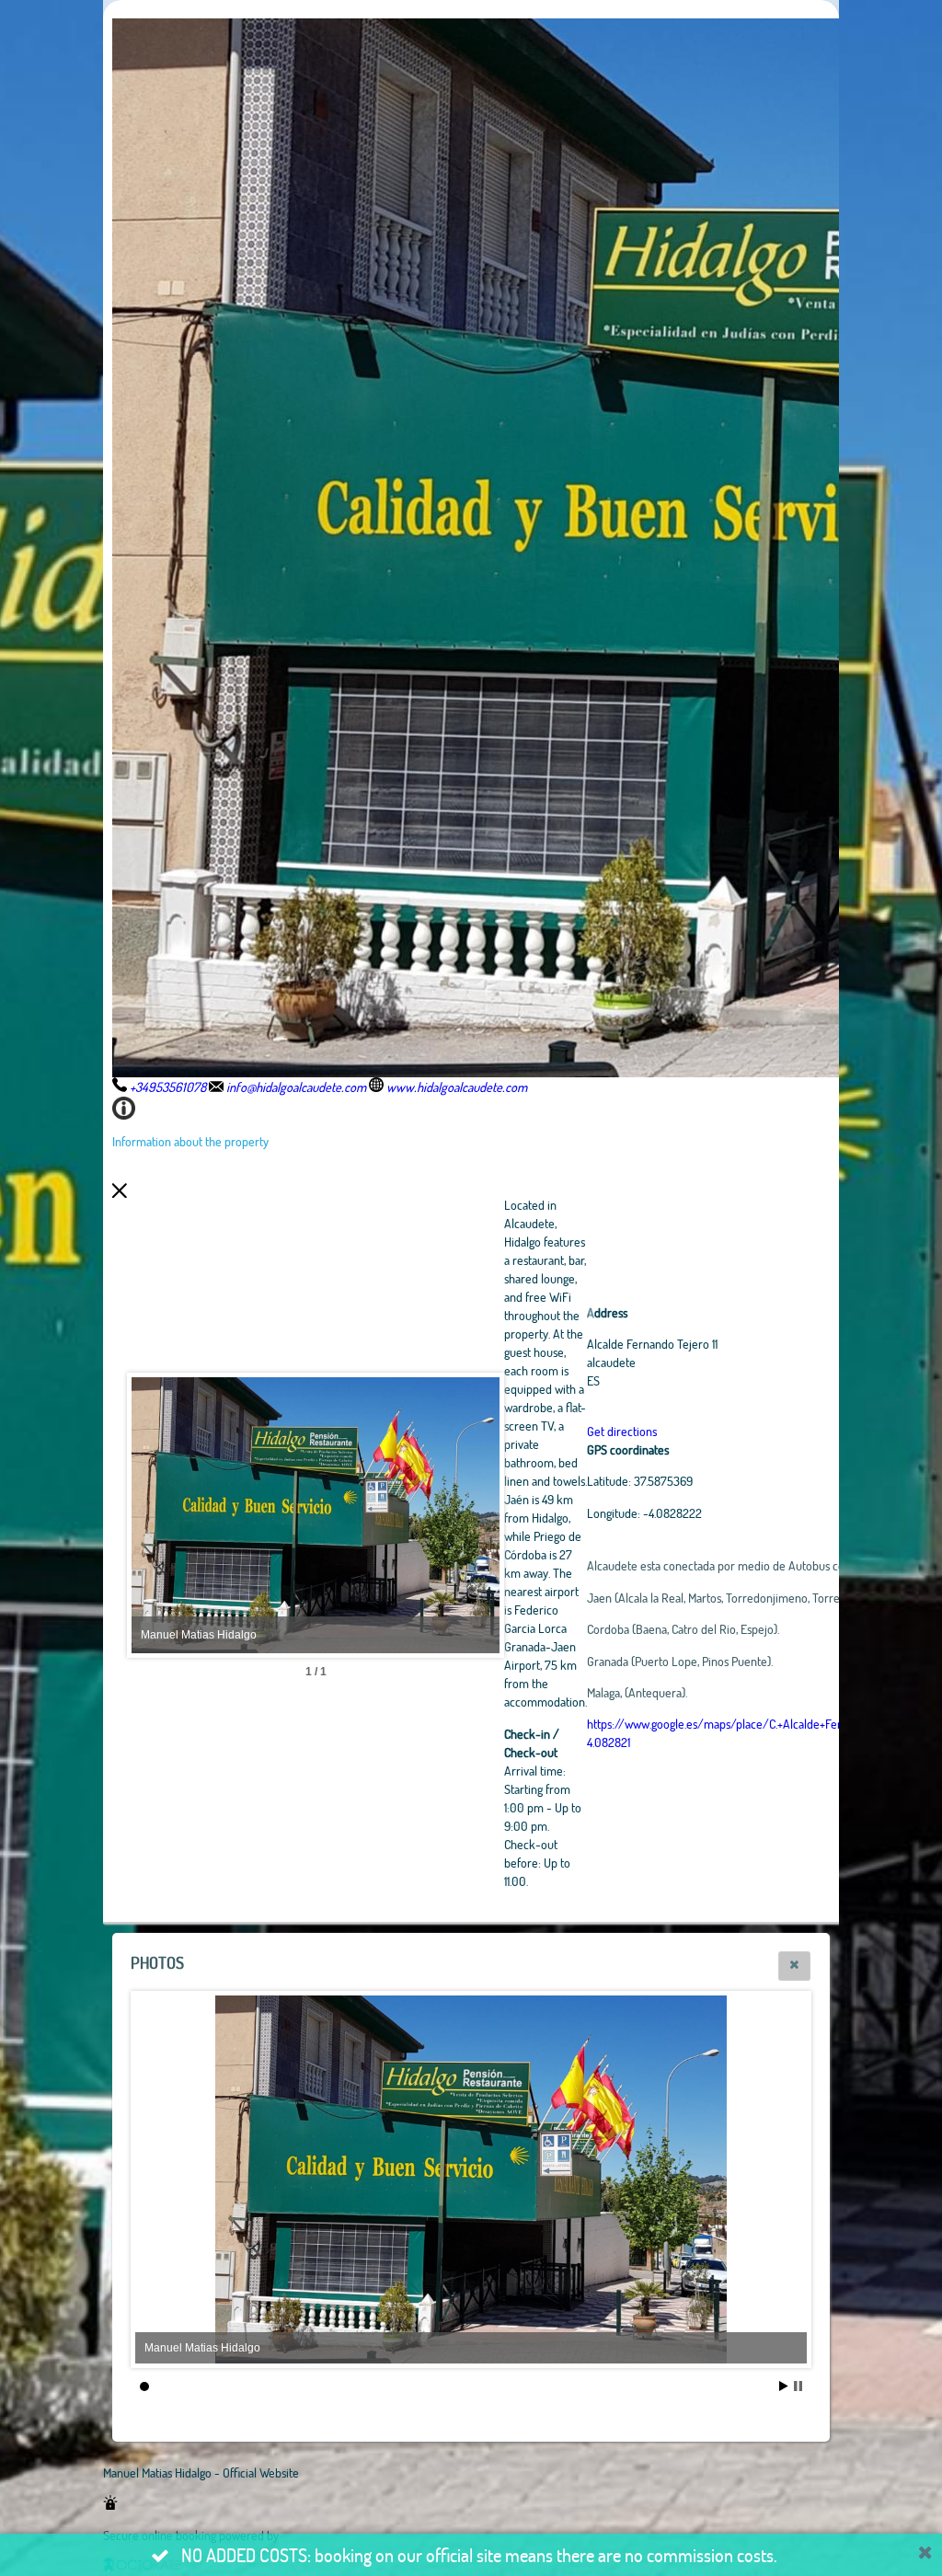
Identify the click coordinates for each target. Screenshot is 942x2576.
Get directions (622, 1431)
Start (784, 2386)
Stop (798, 2386)
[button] (794, 1966)
